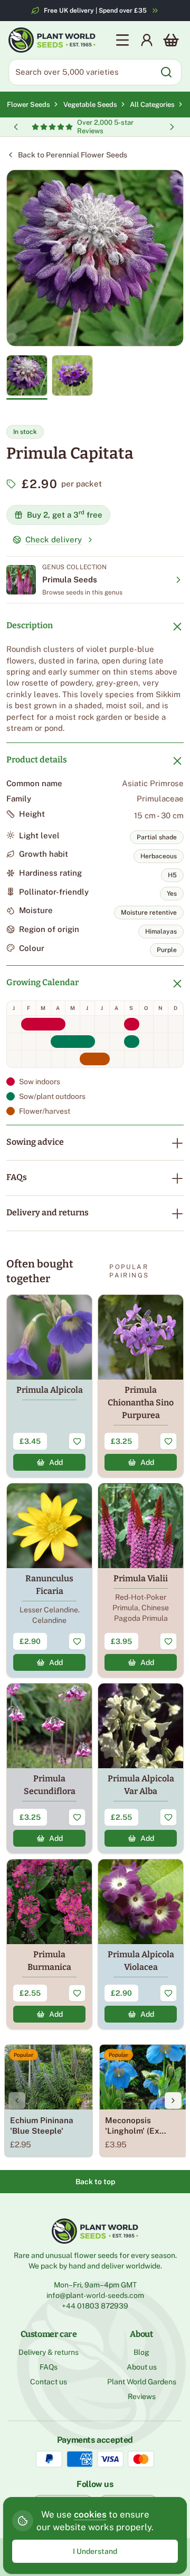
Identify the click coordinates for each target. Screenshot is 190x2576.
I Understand (95, 2551)
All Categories (152, 105)
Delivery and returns (47, 1212)
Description (30, 625)
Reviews (142, 2396)
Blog (141, 2352)
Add (56, 1462)
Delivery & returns (49, 2352)
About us (142, 2367)
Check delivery (54, 539)
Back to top (95, 2182)
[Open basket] (171, 40)
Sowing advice (35, 1142)
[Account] (147, 40)
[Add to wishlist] (77, 1441)
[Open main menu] (122, 40)
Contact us (49, 2382)
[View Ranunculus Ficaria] (49, 1580)
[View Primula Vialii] (141, 1580)
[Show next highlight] (172, 127)
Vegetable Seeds (92, 105)
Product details (37, 760)
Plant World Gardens (142, 2382)
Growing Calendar (42, 982)
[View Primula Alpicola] (49, 1386)
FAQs (17, 1177)
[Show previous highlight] (16, 127)
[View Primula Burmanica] (49, 1944)
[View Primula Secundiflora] (49, 1768)
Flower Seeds (28, 105)
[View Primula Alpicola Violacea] (141, 1944)
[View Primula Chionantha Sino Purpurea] (141, 1386)
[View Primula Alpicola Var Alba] (141, 1768)
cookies (90, 2514)
